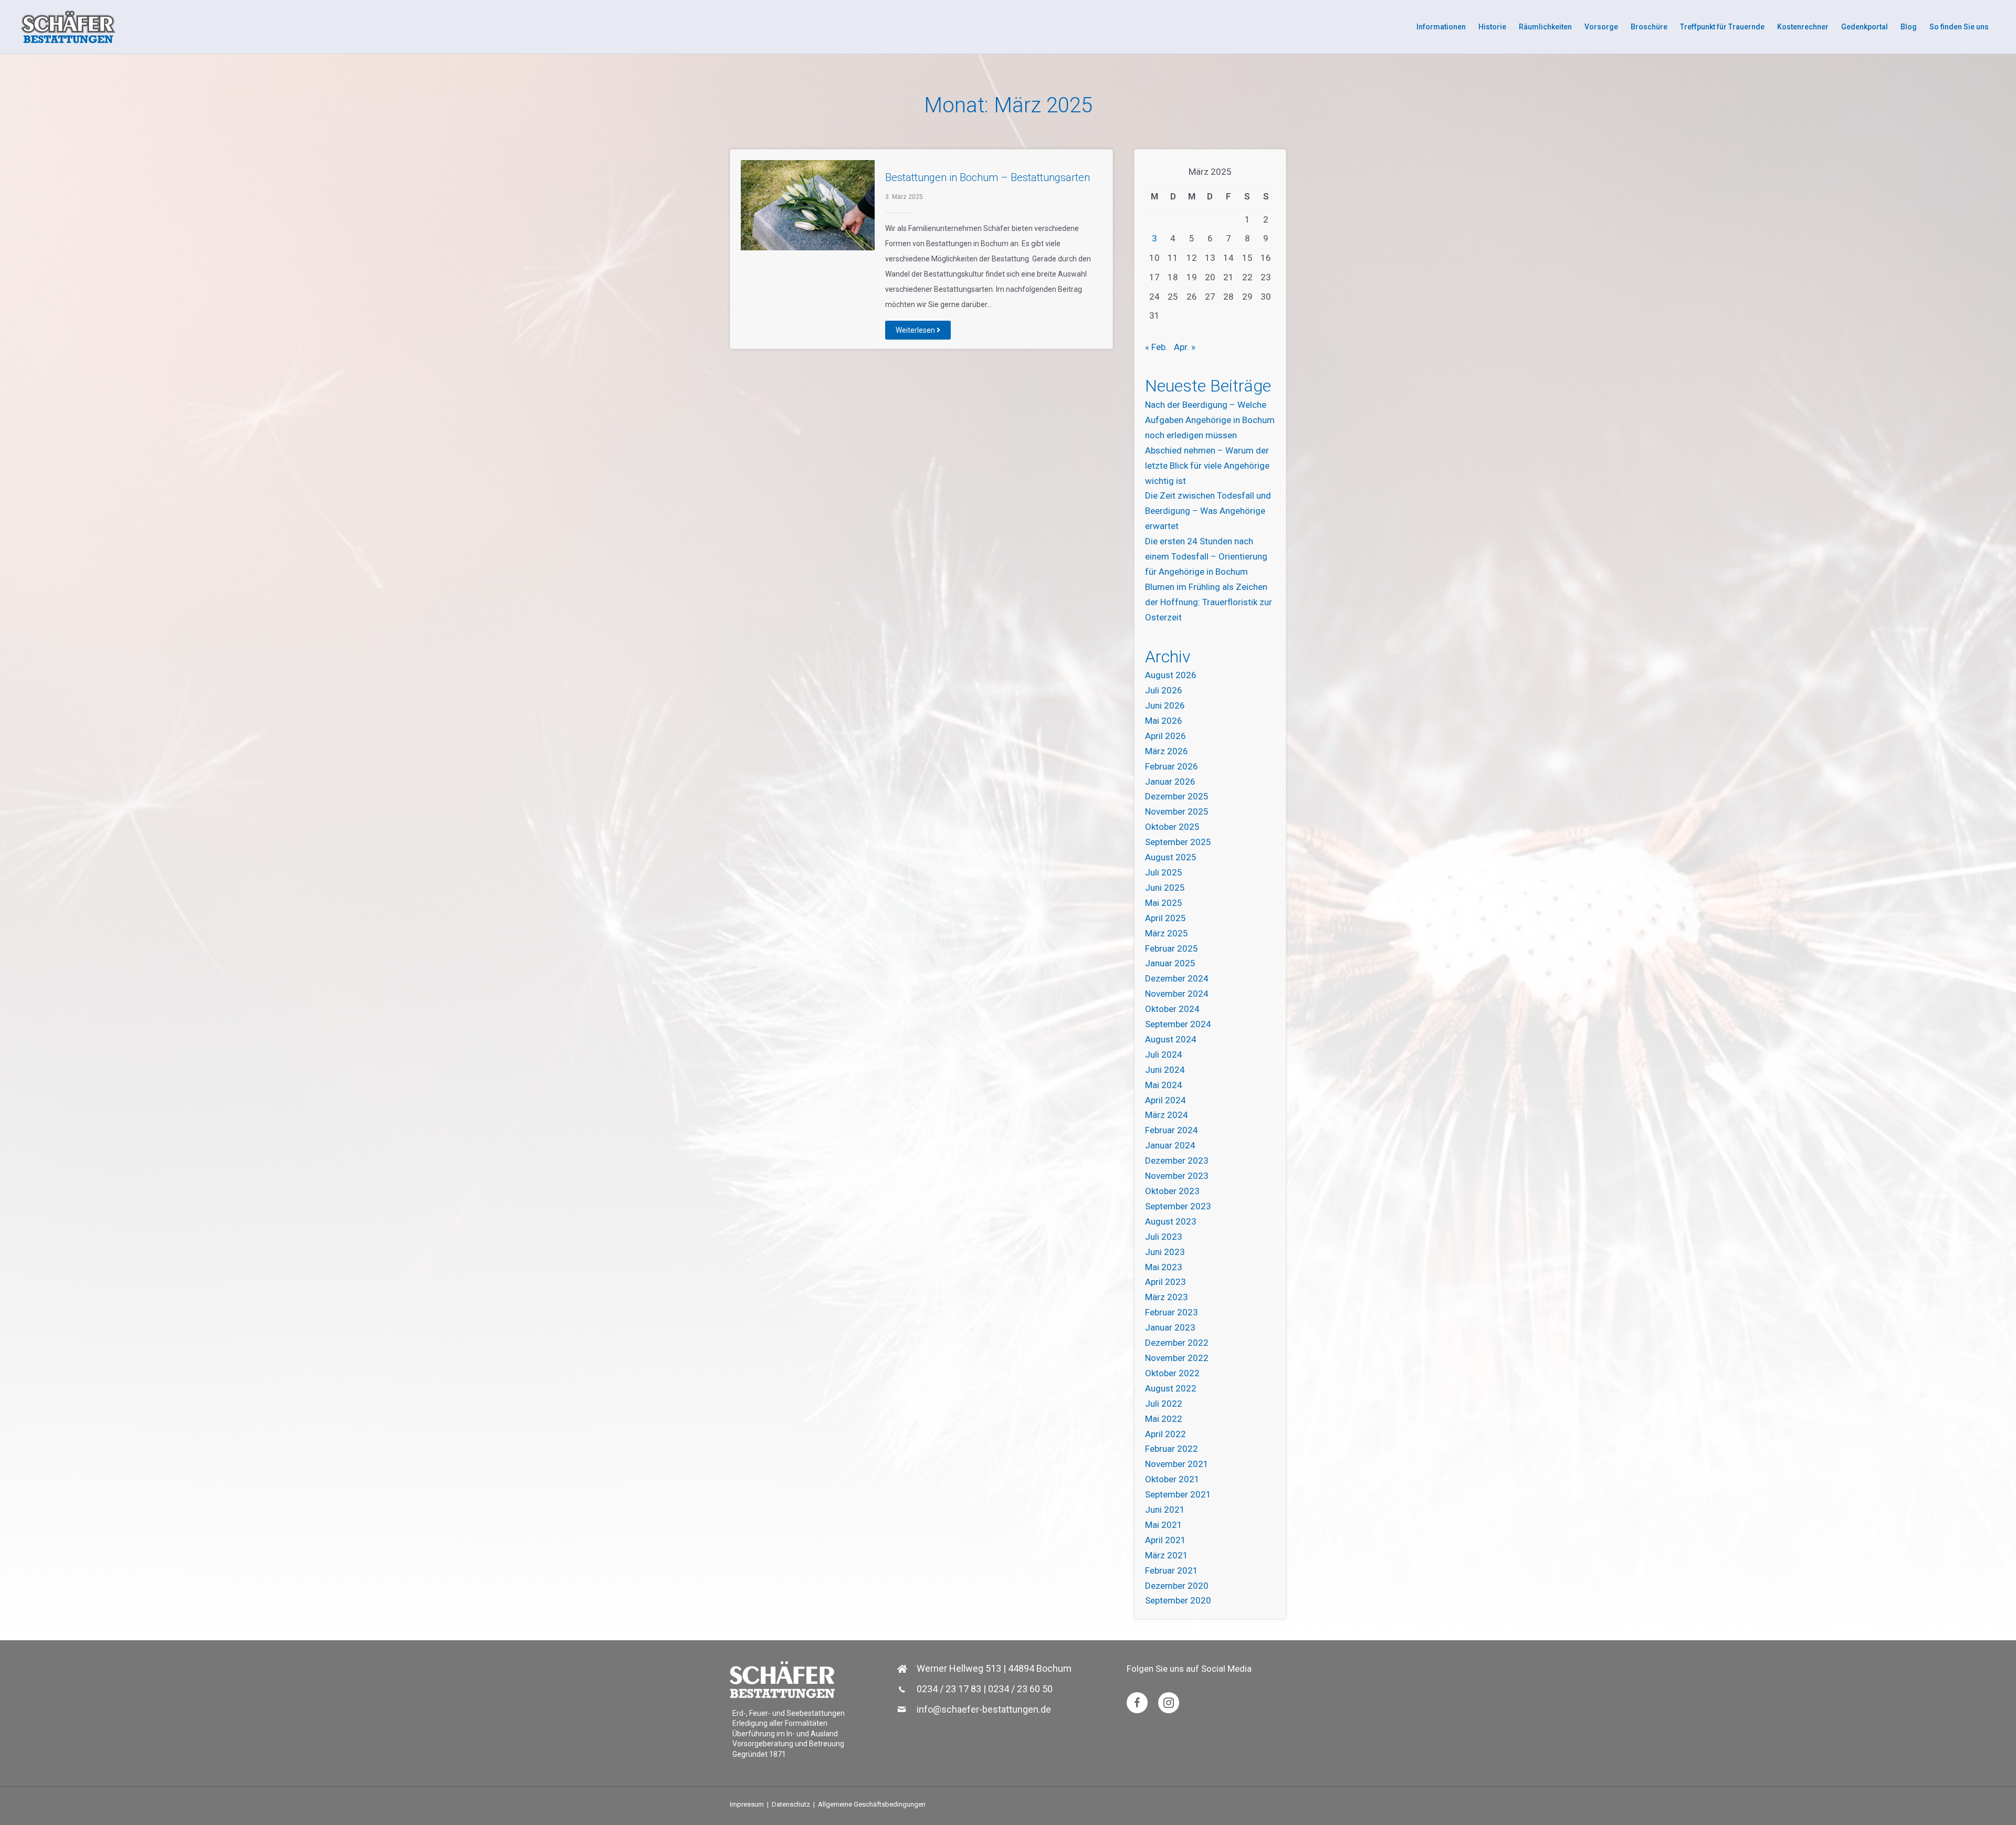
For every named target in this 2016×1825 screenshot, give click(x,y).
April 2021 (1165, 1540)
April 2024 (1165, 1100)
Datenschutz (791, 1804)
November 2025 (1177, 811)
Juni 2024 (1165, 1070)
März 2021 (1167, 1555)
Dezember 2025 (1177, 796)
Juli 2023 (1164, 1237)
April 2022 (1165, 1434)
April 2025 (1165, 918)
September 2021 (1178, 1494)
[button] (1137, 1703)
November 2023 (1177, 1176)
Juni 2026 (1165, 705)
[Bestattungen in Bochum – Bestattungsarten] (808, 205)
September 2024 (1178, 1024)
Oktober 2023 (1172, 1191)
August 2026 (1171, 675)
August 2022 (1171, 1388)
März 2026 (1167, 751)
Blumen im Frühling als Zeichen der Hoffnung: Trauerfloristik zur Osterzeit (1209, 602)
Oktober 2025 (1172, 827)
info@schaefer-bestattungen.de (984, 1709)
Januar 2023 (1170, 1327)
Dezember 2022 (1177, 1343)
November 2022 (1177, 1358)
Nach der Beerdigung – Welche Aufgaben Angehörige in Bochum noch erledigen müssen (1210, 420)
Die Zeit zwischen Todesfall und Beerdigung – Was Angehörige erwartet (1208, 511)
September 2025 (1178, 842)
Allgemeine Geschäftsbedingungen (872, 1804)
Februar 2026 (1172, 766)
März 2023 (1167, 1297)
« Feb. (1156, 347)
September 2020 (1178, 1600)
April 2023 (1165, 1282)
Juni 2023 (1165, 1252)
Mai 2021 (1164, 1525)
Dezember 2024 (1177, 978)
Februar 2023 (1172, 1312)
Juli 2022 (1164, 1404)
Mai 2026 (1164, 721)
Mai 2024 (1164, 1085)
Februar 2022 (1172, 1449)
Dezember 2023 (1177, 1161)
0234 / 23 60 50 (1020, 1689)
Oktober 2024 (1172, 1009)
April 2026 (1165, 736)
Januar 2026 (1170, 782)
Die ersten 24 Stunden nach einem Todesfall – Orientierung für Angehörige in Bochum (1206, 556)
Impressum (747, 1804)
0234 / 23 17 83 (949, 1689)
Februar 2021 (1172, 1570)
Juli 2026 (1164, 690)
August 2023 (1171, 1221)
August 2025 (1171, 857)
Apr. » (1185, 347)
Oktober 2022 (1172, 1373)
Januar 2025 (1170, 963)
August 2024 (1171, 1039)
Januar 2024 (1170, 1145)
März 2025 (1167, 933)
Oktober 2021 (1172, 1479)
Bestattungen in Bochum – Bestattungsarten (988, 177)
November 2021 (1177, 1464)
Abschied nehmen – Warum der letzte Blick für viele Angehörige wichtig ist (1207, 466)
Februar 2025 (1172, 948)
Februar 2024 (1172, 1130)
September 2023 (1178, 1206)
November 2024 (1177, 994)
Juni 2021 (1165, 1510)
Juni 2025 (1165, 888)
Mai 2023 (1164, 1267)
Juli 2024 (1164, 1054)
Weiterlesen (916, 330)
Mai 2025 (1164, 903)
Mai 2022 (1164, 1419)
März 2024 (1167, 1115)
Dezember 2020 (1177, 1586)
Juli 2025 (1164, 872)
